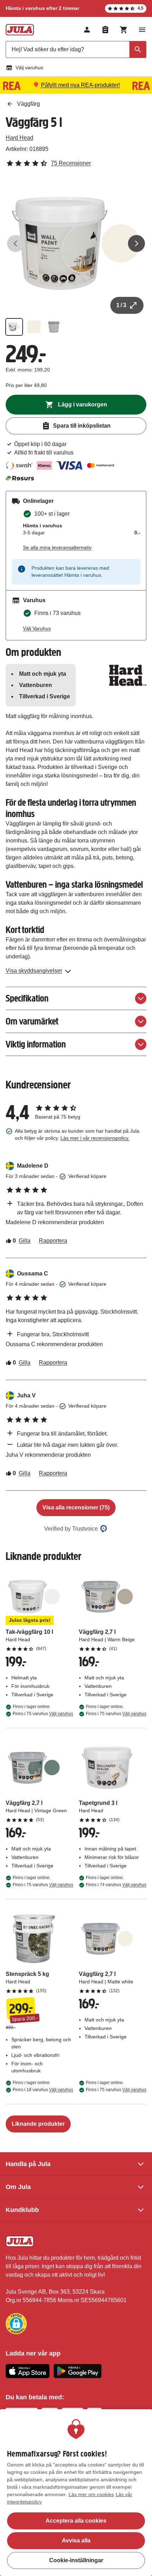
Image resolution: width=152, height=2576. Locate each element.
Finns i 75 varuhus (43, 1714)
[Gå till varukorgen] (124, 30)
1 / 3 (121, 305)
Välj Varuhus (37, 628)
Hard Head (19, 138)
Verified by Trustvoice (71, 1529)
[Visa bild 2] (34, 327)
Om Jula (18, 2187)
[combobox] (76, 49)
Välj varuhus (29, 68)
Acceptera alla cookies (76, 2521)
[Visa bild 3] (54, 327)
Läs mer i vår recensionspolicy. (95, 1138)
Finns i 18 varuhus (43, 2090)
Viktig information (36, 1044)
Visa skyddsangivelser (34, 971)
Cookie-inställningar (76, 2560)
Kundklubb (22, 2210)
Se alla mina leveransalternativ (57, 547)
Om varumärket (32, 1021)
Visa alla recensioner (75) (76, 1507)
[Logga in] (87, 30)
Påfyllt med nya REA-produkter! (80, 85)
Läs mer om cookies (91, 2494)
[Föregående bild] (16, 243)
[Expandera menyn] (142, 30)
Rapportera (53, 1241)
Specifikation (27, 998)
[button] (16, 2324)
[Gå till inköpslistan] (105, 30)
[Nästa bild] (136, 243)
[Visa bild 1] (14, 327)
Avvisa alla (76, 2540)
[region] (76, 2493)
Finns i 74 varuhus (116, 1885)
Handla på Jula (28, 2164)
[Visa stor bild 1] (76, 243)
